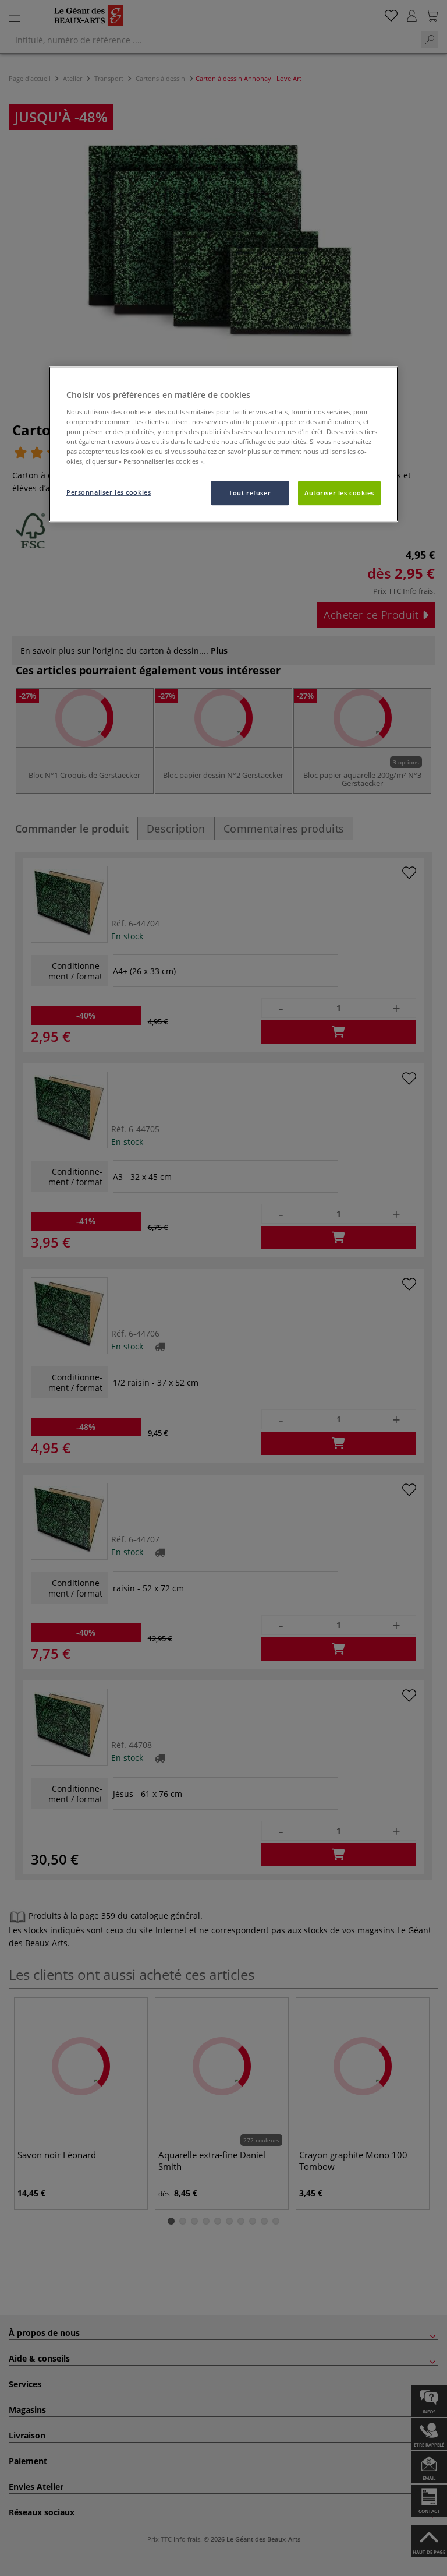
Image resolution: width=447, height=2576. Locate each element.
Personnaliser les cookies (109, 492)
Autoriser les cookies (339, 493)
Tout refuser (250, 493)
